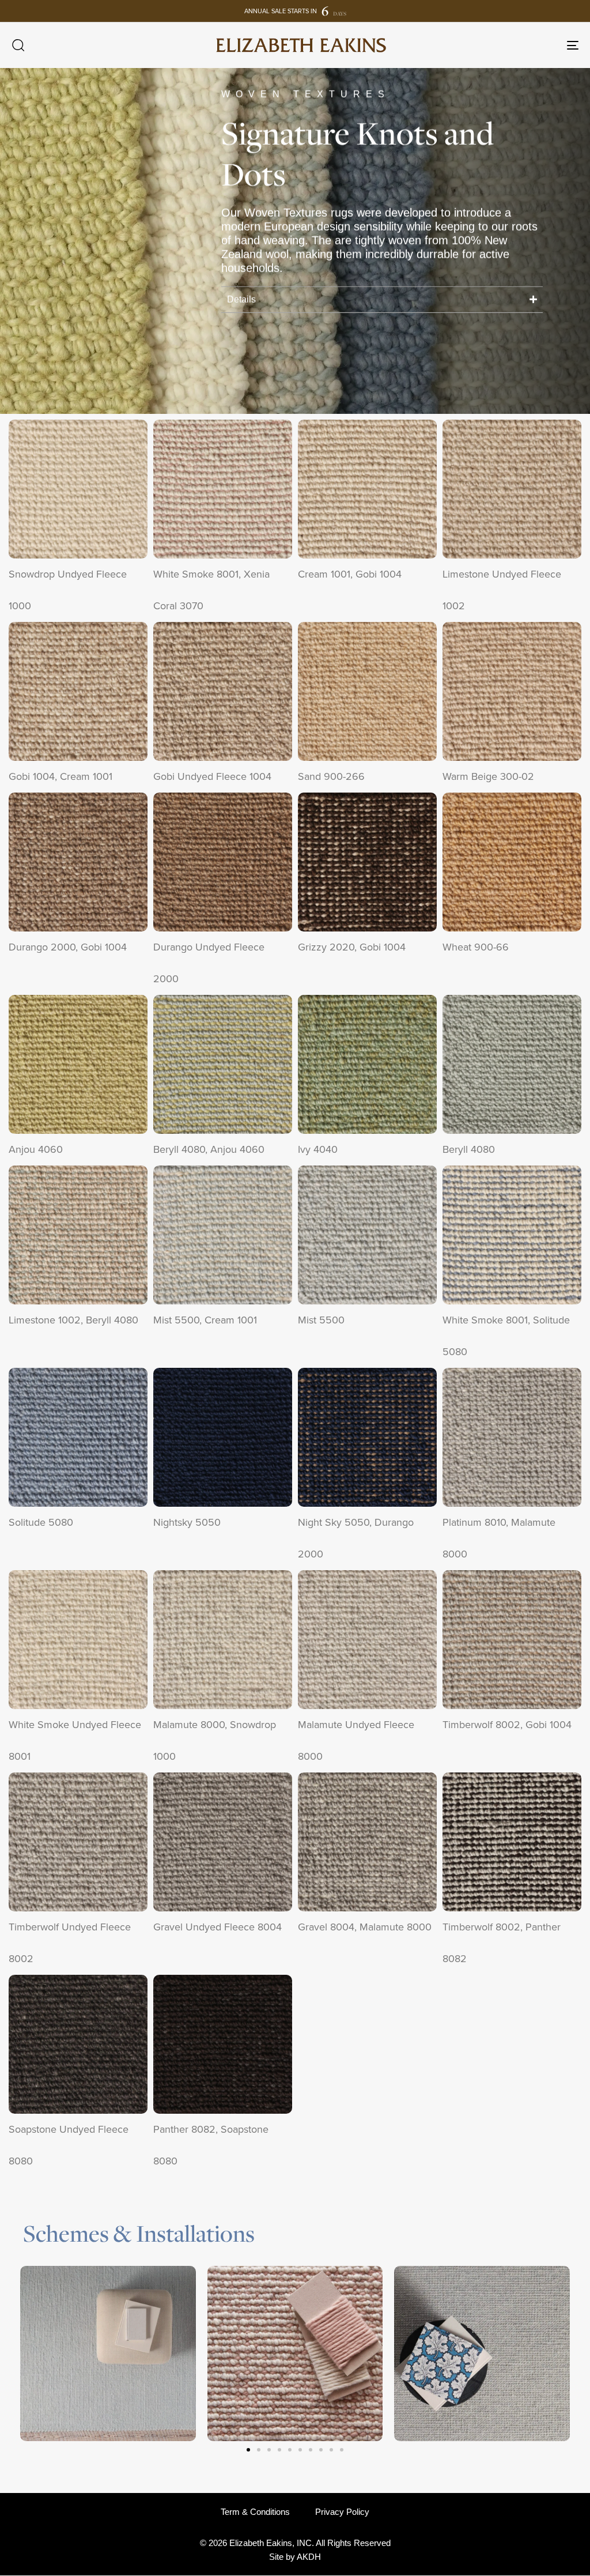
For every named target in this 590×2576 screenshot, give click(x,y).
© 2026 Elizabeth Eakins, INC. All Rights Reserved (295, 2543)
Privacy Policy (342, 2512)
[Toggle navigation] (484, 45)
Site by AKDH (295, 2557)
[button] (18, 45)
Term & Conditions (255, 2512)
